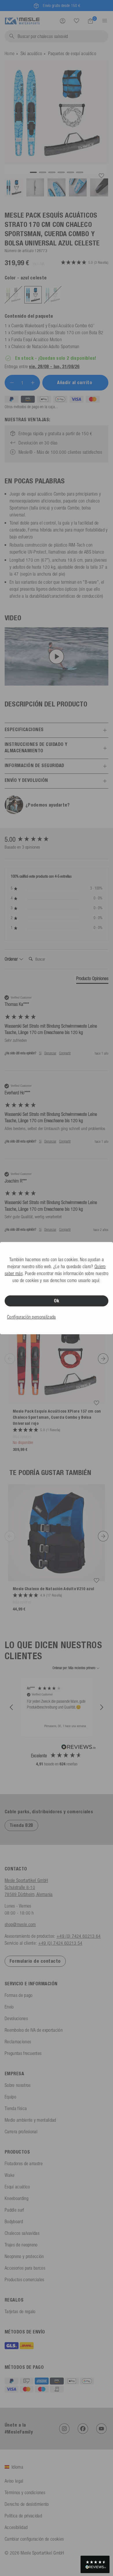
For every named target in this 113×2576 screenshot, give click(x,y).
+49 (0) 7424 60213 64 (79, 1936)
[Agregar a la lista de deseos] (101, 176)
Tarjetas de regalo (20, 2311)
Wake (10, 2175)
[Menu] (103, 21)
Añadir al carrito (75, 383)
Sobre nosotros (18, 2085)
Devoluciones (16, 2018)
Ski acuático (31, 53)
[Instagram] (64, 2429)
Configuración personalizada (31, 1317)
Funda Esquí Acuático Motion (37, 339)
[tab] (92, 979)
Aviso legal (14, 2481)
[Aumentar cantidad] (33, 383)
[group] (57, 839)
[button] (12, 1707)
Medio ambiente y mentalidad (30, 2120)
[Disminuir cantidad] (12, 383)
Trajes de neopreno (21, 2245)
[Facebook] (83, 2429)
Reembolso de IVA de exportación (34, 2030)
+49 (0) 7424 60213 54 (60, 1943)
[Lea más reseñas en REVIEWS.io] (79, 1748)
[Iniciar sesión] (63, 21)
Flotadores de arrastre (24, 2163)
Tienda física (16, 2108)
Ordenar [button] (12, 959)
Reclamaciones (18, 2042)
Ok (57, 1301)
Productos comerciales (24, 2279)
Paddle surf (14, 2210)
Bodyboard (14, 2221)
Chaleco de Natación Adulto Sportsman (45, 346)
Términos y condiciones (25, 2492)
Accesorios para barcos (25, 2268)
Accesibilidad (16, 2527)
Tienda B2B (21, 1825)
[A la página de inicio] (22, 20)
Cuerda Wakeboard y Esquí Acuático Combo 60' (53, 326)
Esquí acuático (17, 2187)
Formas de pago (19, 1995)
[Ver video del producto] (57, 657)
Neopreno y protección (24, 2256)
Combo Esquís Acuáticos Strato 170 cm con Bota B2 (57, 332)
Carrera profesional (21, 2132)
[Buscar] (76, 21)
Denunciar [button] (50, 1053)
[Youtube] (101, 2429)
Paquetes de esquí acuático (72, 53)
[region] (57, 1708)
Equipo (10, 2097)
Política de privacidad (23, 2516)
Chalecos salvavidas (22, 2233)
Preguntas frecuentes (23, 2053)
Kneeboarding (17, 2198)
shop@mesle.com (20, 1924)
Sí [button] (40, 1053)
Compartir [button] (65, 1053)
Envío (9, 2007)
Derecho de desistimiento (27, 2504)
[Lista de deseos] (76, 21)
